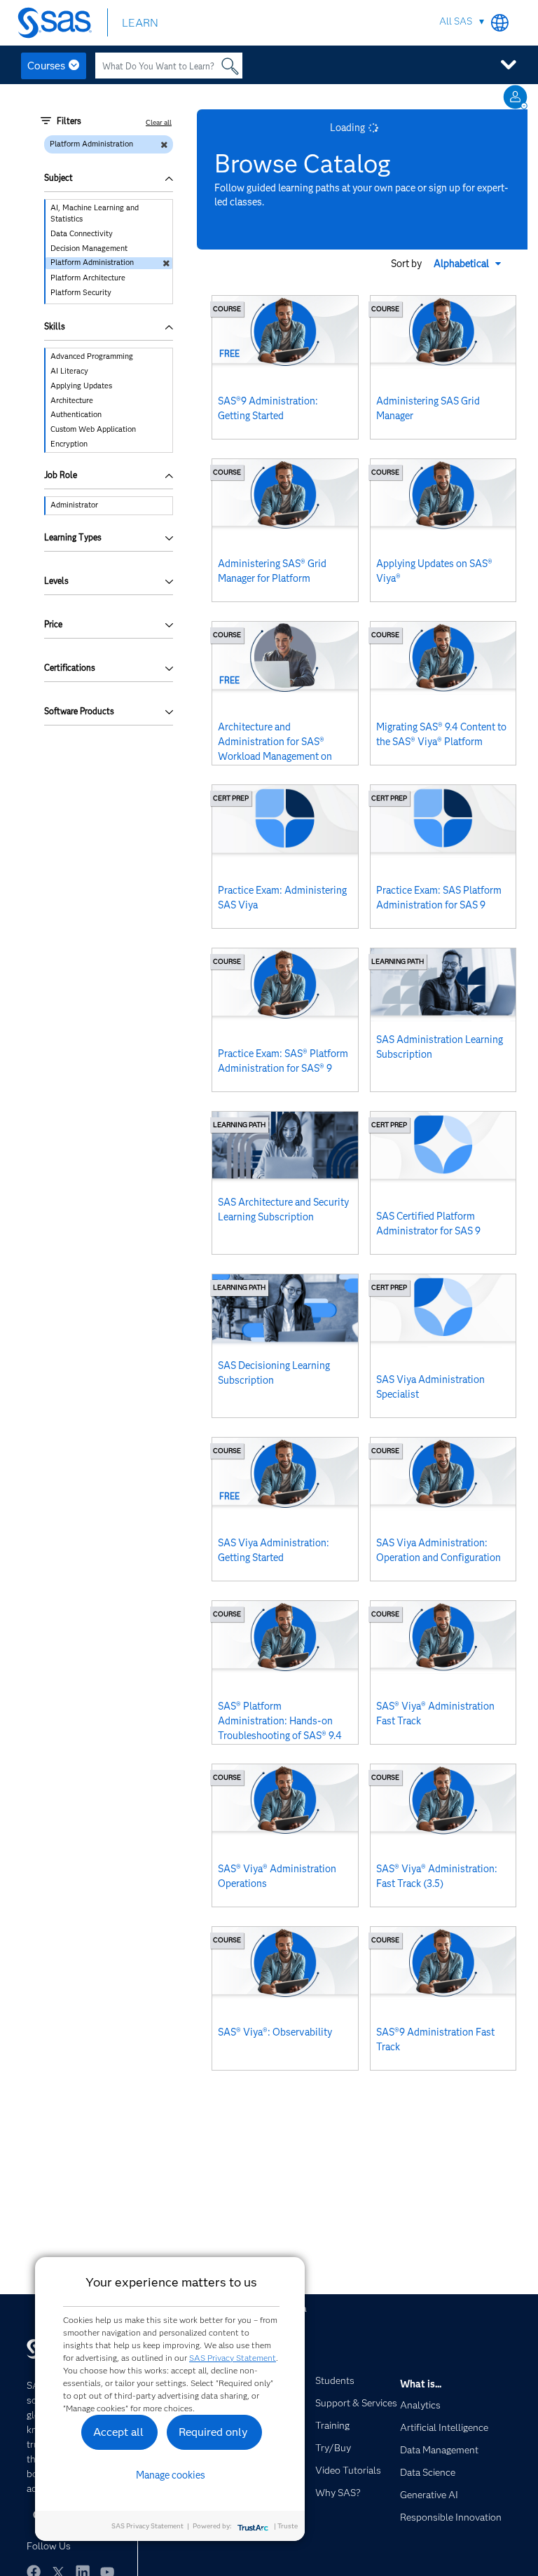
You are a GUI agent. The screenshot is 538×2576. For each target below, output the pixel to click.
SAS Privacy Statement (233, 2358)
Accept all (118, 2432)
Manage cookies (171, 2475)
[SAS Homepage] (58, 23)
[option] (109, 214)
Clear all (159, 122)
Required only (213, 2432)
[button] (469, 264)
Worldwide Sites (500, 23)
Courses (46, 66)
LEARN (140, 23)
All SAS (456, 21)
